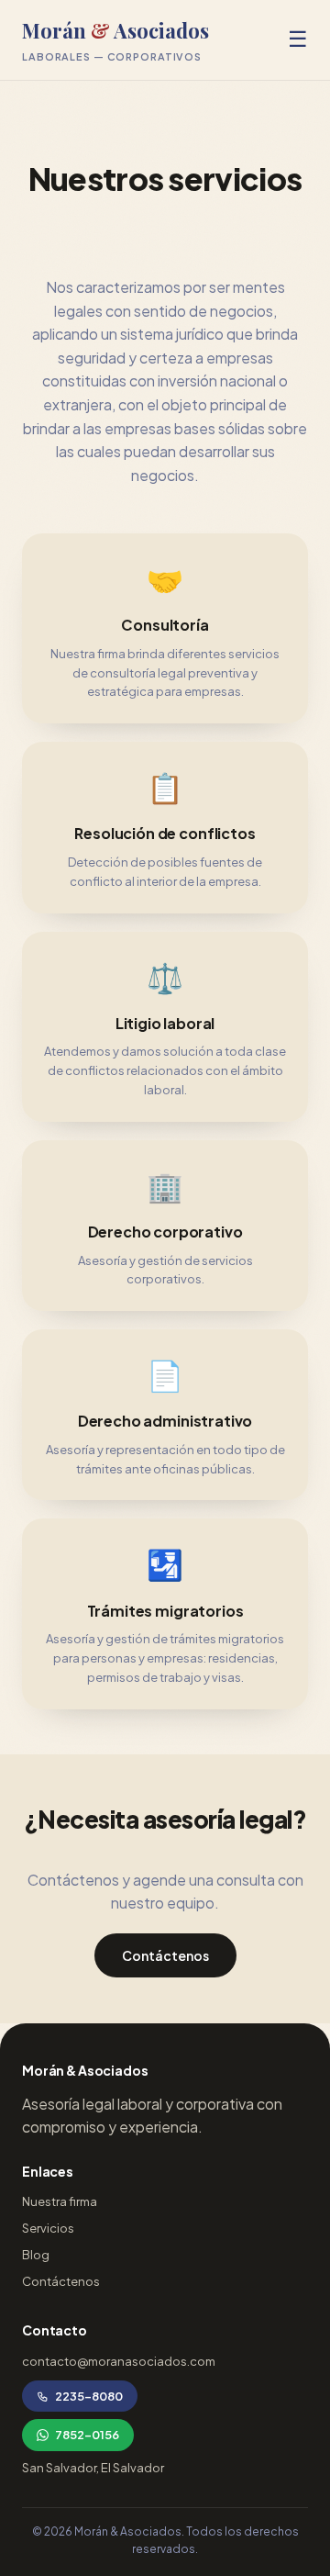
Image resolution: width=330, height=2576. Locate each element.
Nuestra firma (60, 2201)
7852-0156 (87, 2435)
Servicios (48, 2228)
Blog (36, 2255)
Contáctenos (165, 1955)
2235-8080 (89, 2396)
